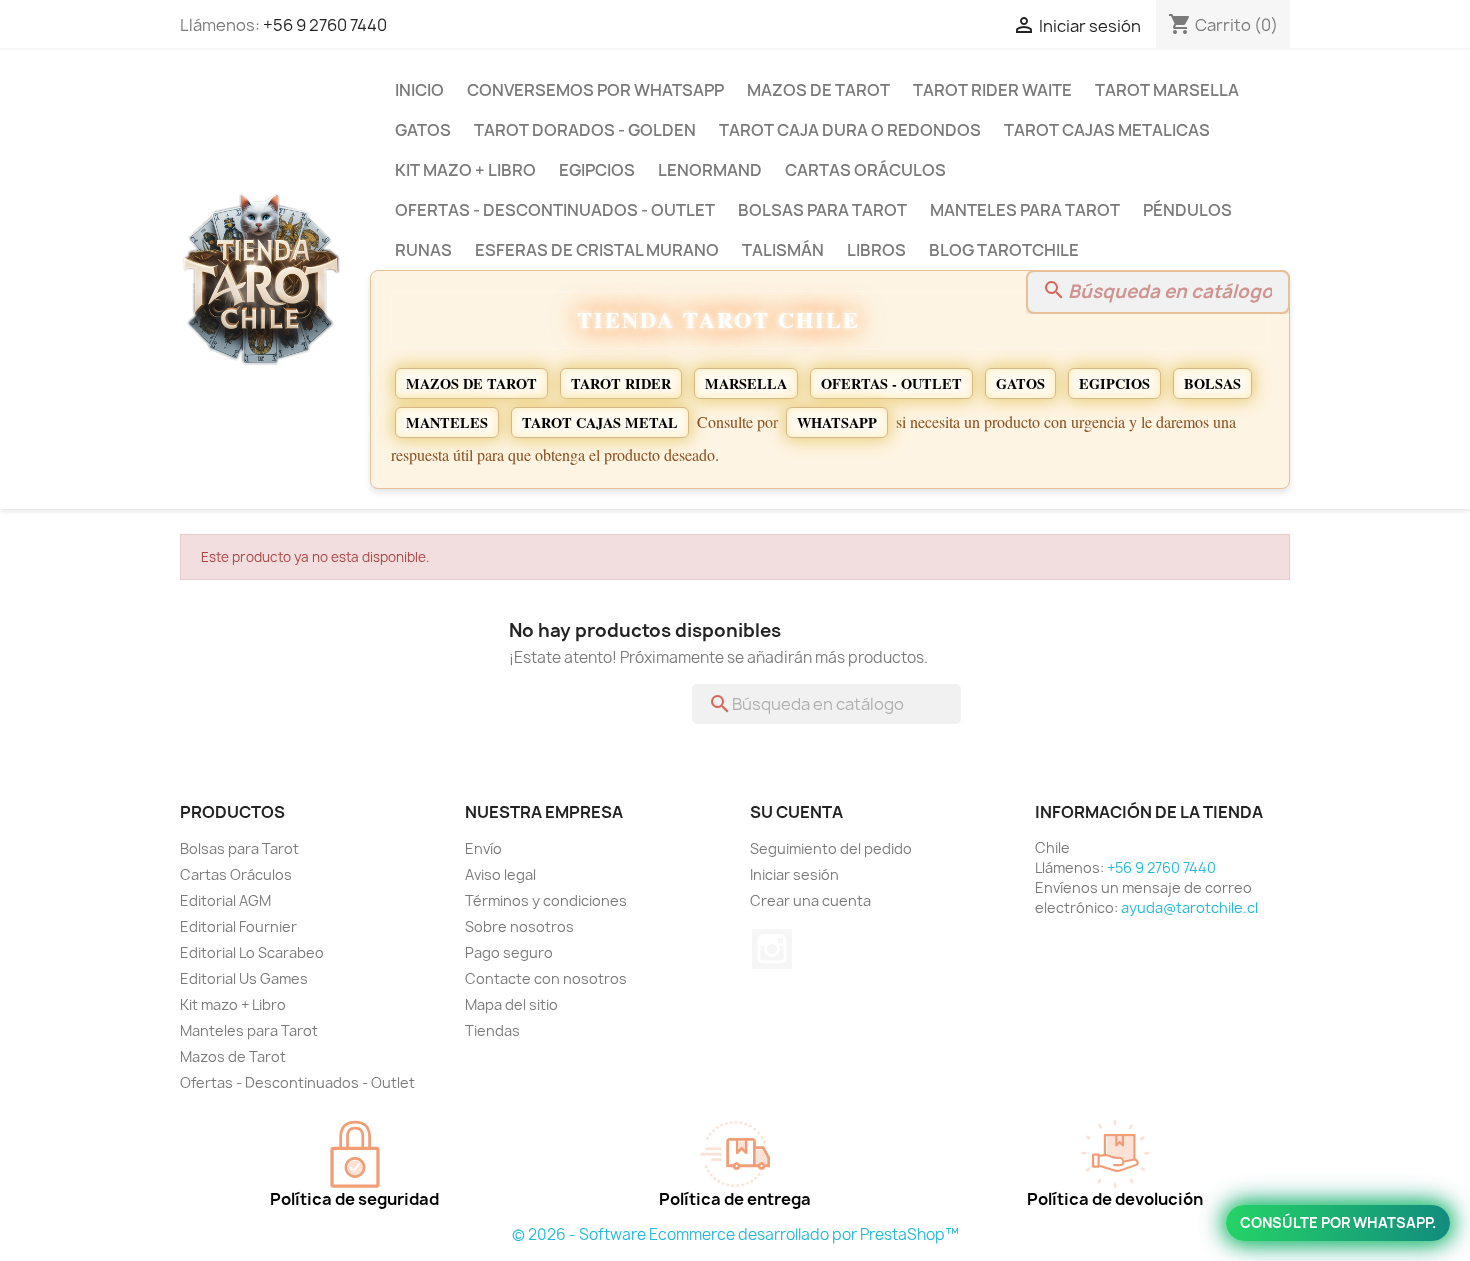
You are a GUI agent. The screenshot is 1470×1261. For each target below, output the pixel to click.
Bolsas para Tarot (822, 210)
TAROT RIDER (621, 383)
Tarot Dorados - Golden (585, 130)
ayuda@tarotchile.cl (1189, 907)
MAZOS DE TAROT (471, 383)
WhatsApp (837, 422)
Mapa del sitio (511, 1004)
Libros (876, 250)
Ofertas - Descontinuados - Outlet (555, 210)
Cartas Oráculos (865, 170)
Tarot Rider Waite (992, 90)
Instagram (772, 949)
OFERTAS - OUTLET (891, 383)
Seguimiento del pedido (831, 848)
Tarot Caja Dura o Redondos (850, 130)
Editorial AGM (225, 900)
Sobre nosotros (519, 926)
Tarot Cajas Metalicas (1107, 130)
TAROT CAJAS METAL (600, 422)
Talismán (783, 250)
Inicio (419, 90)
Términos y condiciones (546, 900)
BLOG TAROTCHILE (1004, 250)
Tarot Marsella (1167, 90)
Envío (483, 848)
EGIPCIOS (1114, 383)
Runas (423, 250)
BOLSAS (1212, 383)
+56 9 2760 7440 (325, 25)
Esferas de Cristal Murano (597, 250)
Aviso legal (500, 874)
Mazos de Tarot (818, 90)
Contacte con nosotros (546, 978)
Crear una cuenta (810, 900)
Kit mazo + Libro (465, 170)
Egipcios (597, 170)
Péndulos (1187, 210)
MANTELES (447, 422)
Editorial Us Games (244, 978)
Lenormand (710, 170)
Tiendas (492, 1030)
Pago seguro (509, 952)
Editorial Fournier (238, 926)
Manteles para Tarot (1025, 210)
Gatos (423, 130)
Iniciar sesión (794, 874)
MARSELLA (746, 383)
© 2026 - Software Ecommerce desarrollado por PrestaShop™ (735, 1234)
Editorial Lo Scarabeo (252, 952)
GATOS (1020, 383)
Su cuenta (796, 812)
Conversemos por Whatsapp (595, 90)
